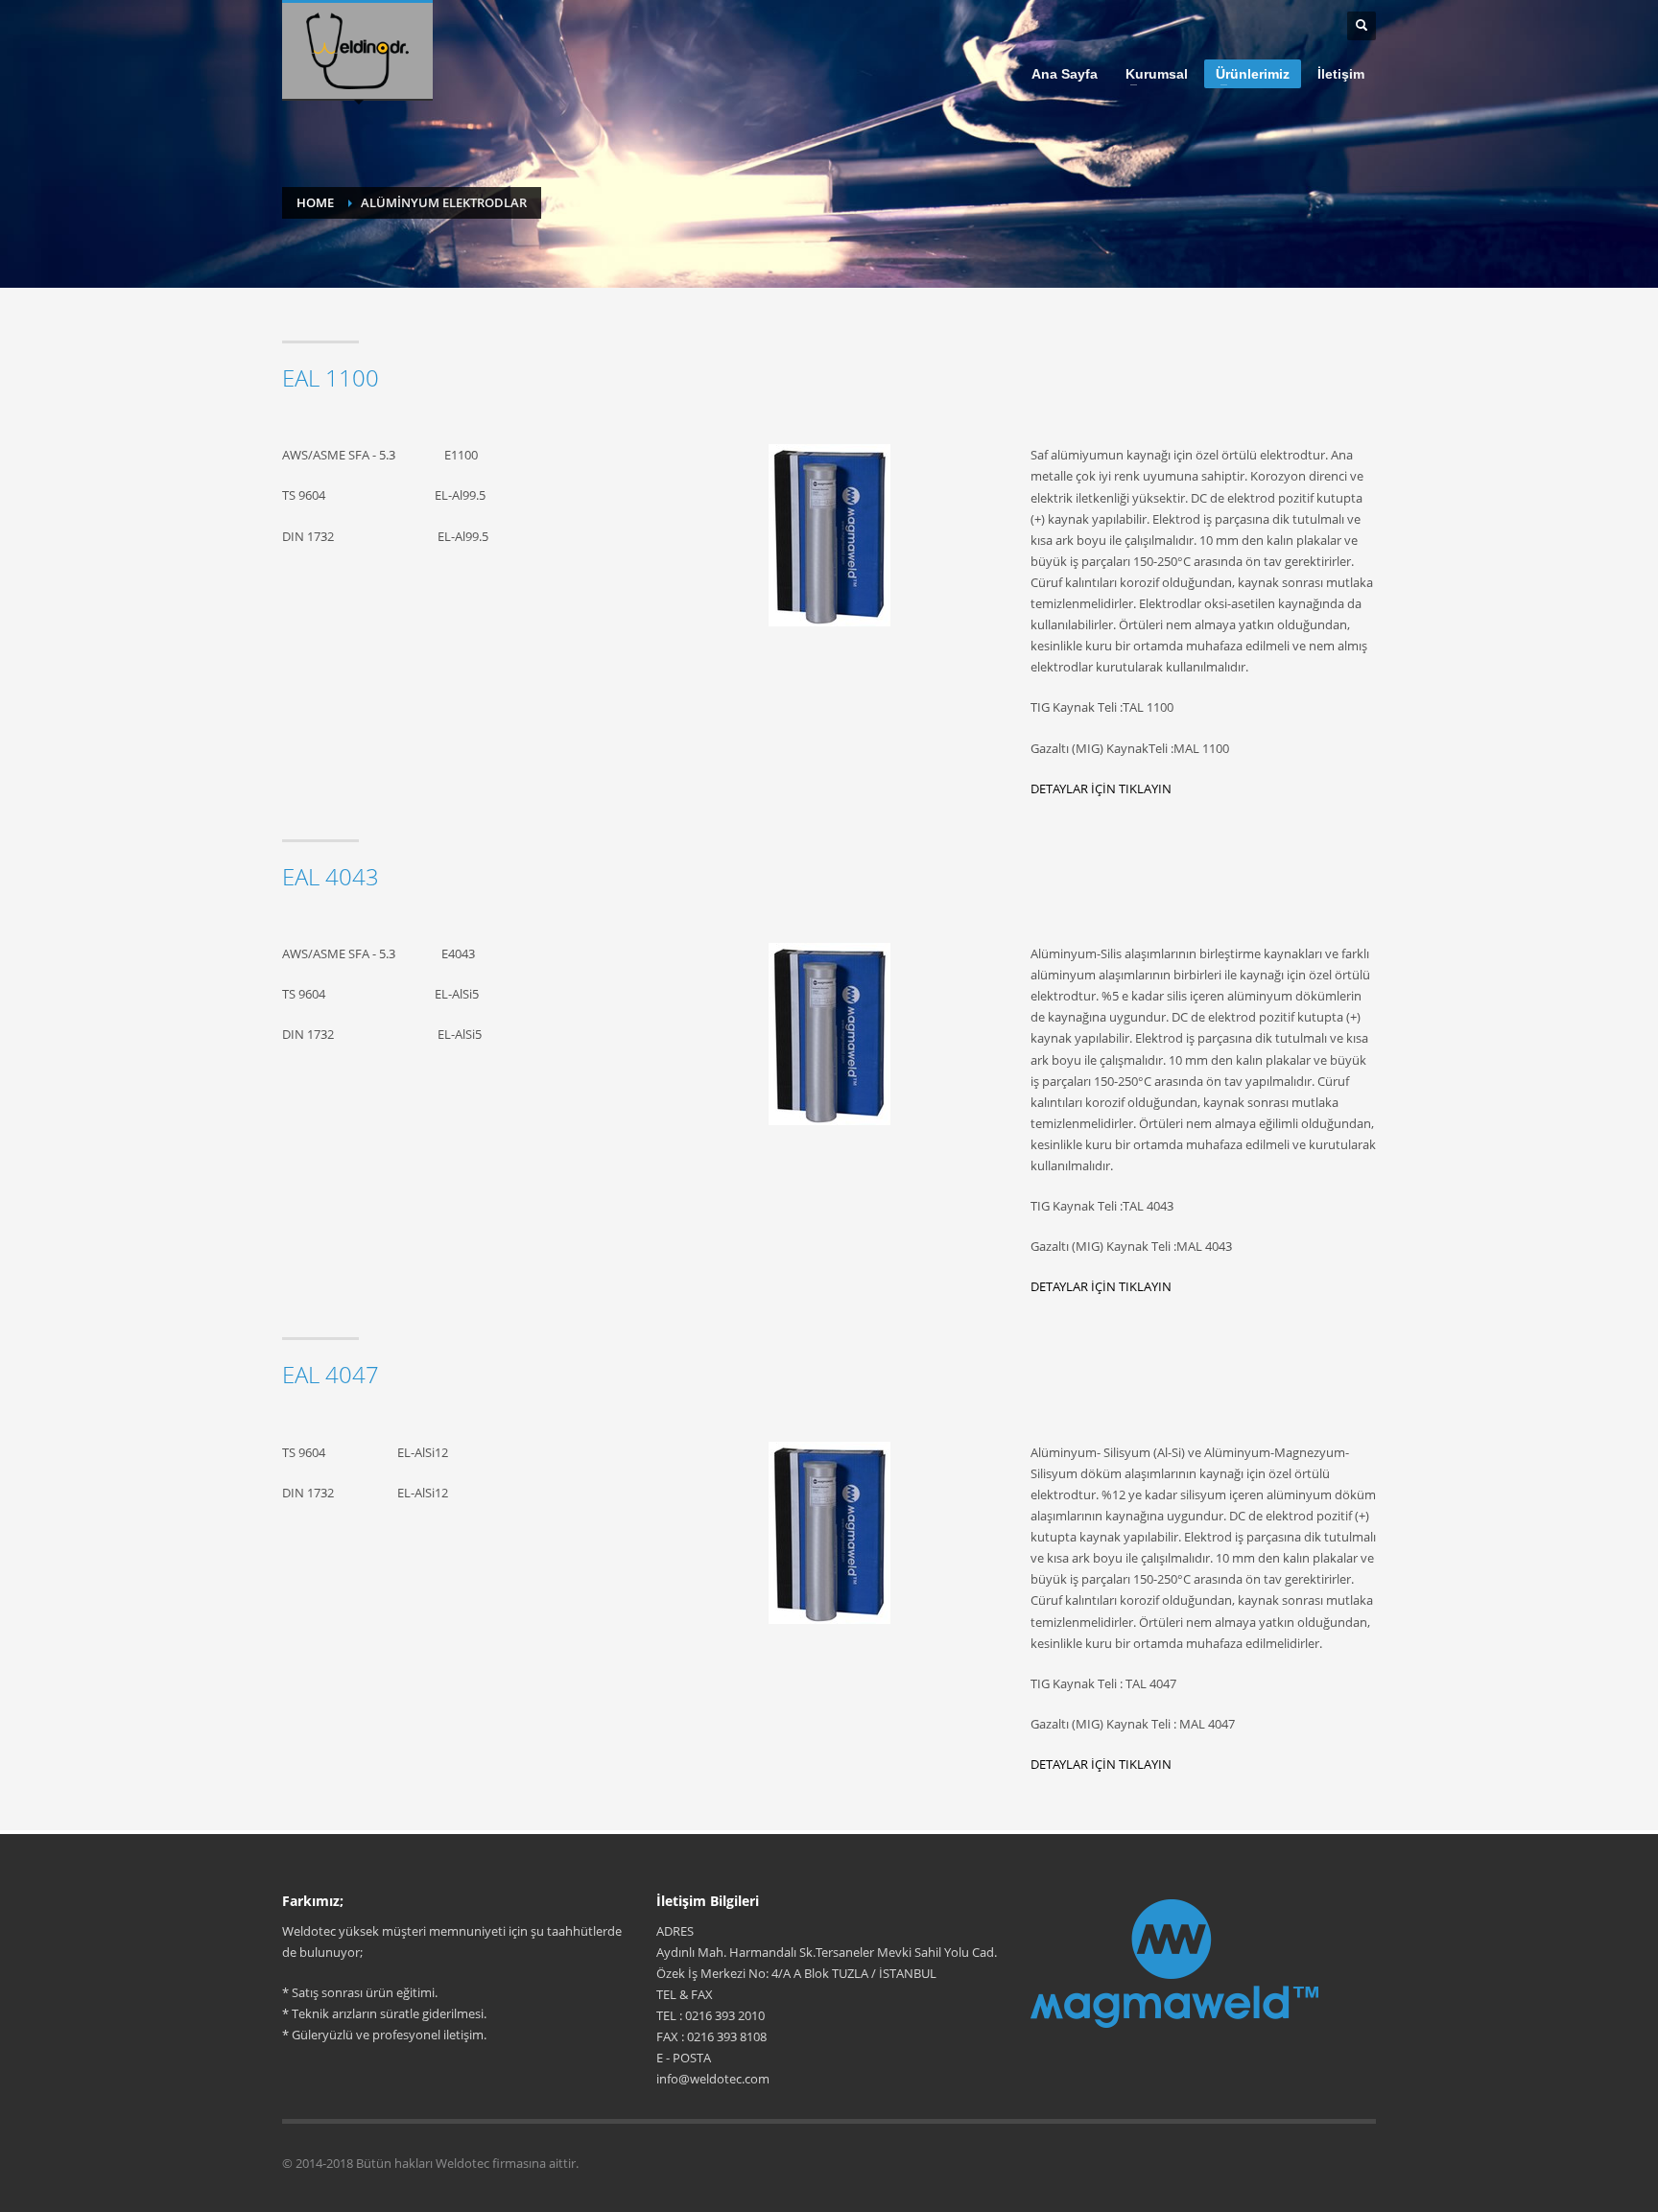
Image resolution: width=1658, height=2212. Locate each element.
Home (315, 202)
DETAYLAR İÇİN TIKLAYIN (1101, 788)
